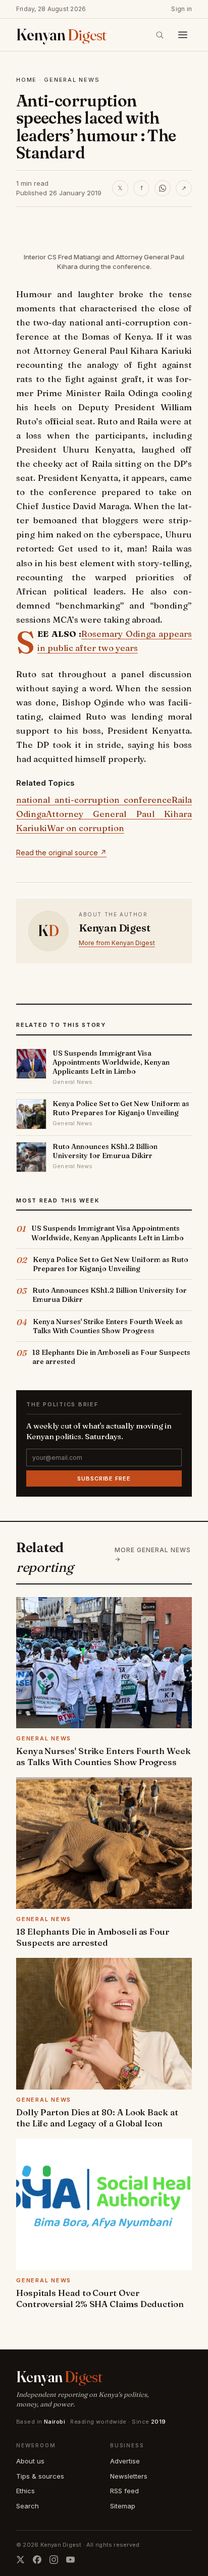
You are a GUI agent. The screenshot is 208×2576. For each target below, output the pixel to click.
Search (28, 2506)
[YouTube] (70, 2560)
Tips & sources (40, 2476)
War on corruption (86, 828)
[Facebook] (37, 2560)
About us (30, 2461)
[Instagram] (54, 2560)
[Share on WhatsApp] (163, 188)
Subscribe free (104, 1478)
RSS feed (124, 2491)
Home (27, 80)
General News (72, 80)
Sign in (181, 9)
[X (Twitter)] (20, 2560)
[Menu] (183, 35)
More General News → (152, 1554)
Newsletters (129, 2476)
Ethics (25, 2491)
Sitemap (123, 2506)
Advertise (125, 2461)
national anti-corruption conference (94, 800)
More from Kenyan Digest (117, 943)
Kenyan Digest (114, 928)
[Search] (160, 35)
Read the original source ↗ (61, 853)
